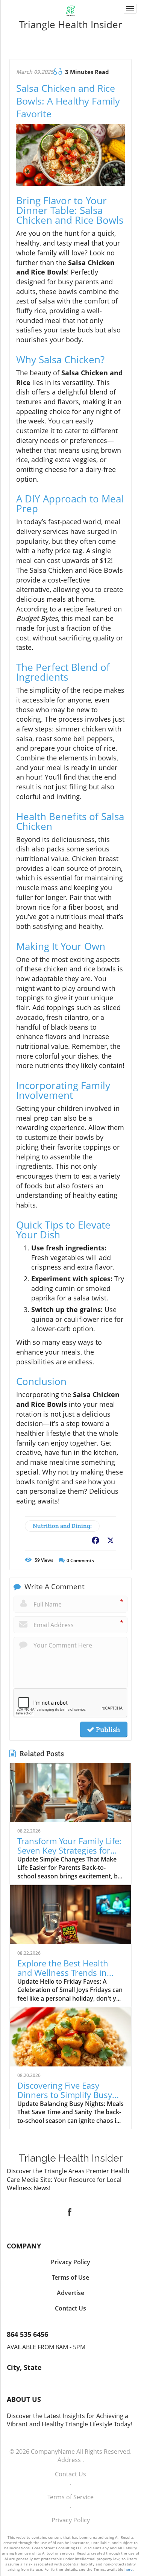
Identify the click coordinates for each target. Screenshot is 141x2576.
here (129, 2569)
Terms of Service (70, 2497)
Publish (107, 1729)
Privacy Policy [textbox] (70, 2262)
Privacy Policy (71, 2520)
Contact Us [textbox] (70, 2308)
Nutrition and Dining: (62, 1526)
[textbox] (70, 24)
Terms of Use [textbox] (70, 2277)
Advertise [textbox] (70, 2293)
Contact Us (70, 2474)
